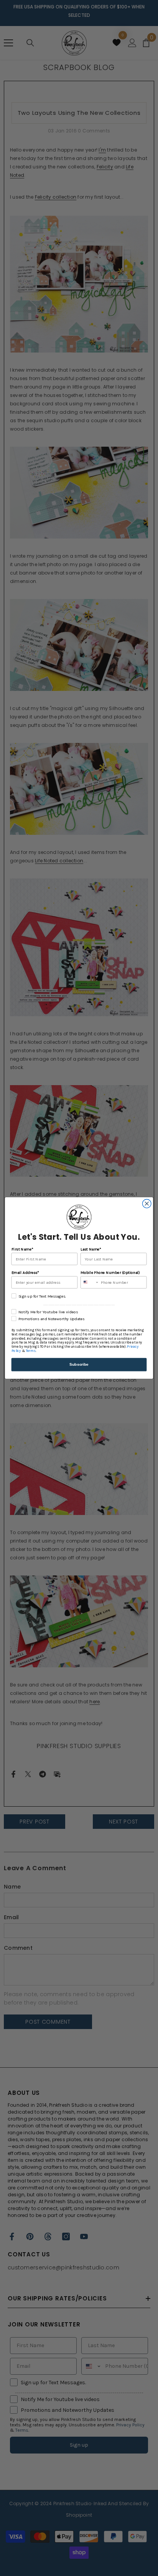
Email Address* (25, 1272)
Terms (31, 1351)
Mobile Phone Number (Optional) (110, 1272)
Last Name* (91, 1249)
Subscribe (79, 1364)
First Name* (22, 1249)
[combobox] (90, 1282)
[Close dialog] (147, 1204)
